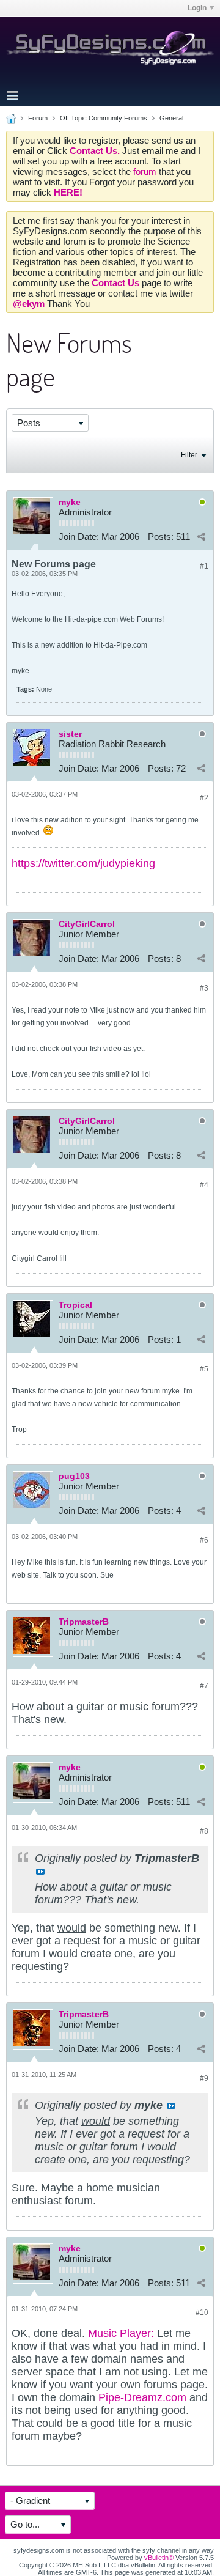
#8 (204, 1831)
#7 (204, 1686)
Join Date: (79, 537)
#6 (204, 1540)
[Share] (201, 536)
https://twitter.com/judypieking (83, 863)
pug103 (74, 1476)
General (171, 118)
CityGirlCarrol (87, 924)
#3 (204, 988)
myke (70, 502)
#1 (204, 566)
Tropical (75, 1305)
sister (70, 734)
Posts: (161, 537)
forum (146, 172)
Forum (38, 118)
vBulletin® (159, 2558)
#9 (204, 2078)
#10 (202, 2312)
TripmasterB (84, 1622)
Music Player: (121, 2333)
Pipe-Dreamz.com (144, 2397)
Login (197, 8)
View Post (40, 1872)
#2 (204, 798)
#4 (204, 1185)
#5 (204, 1369)
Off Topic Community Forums (104, 118)
